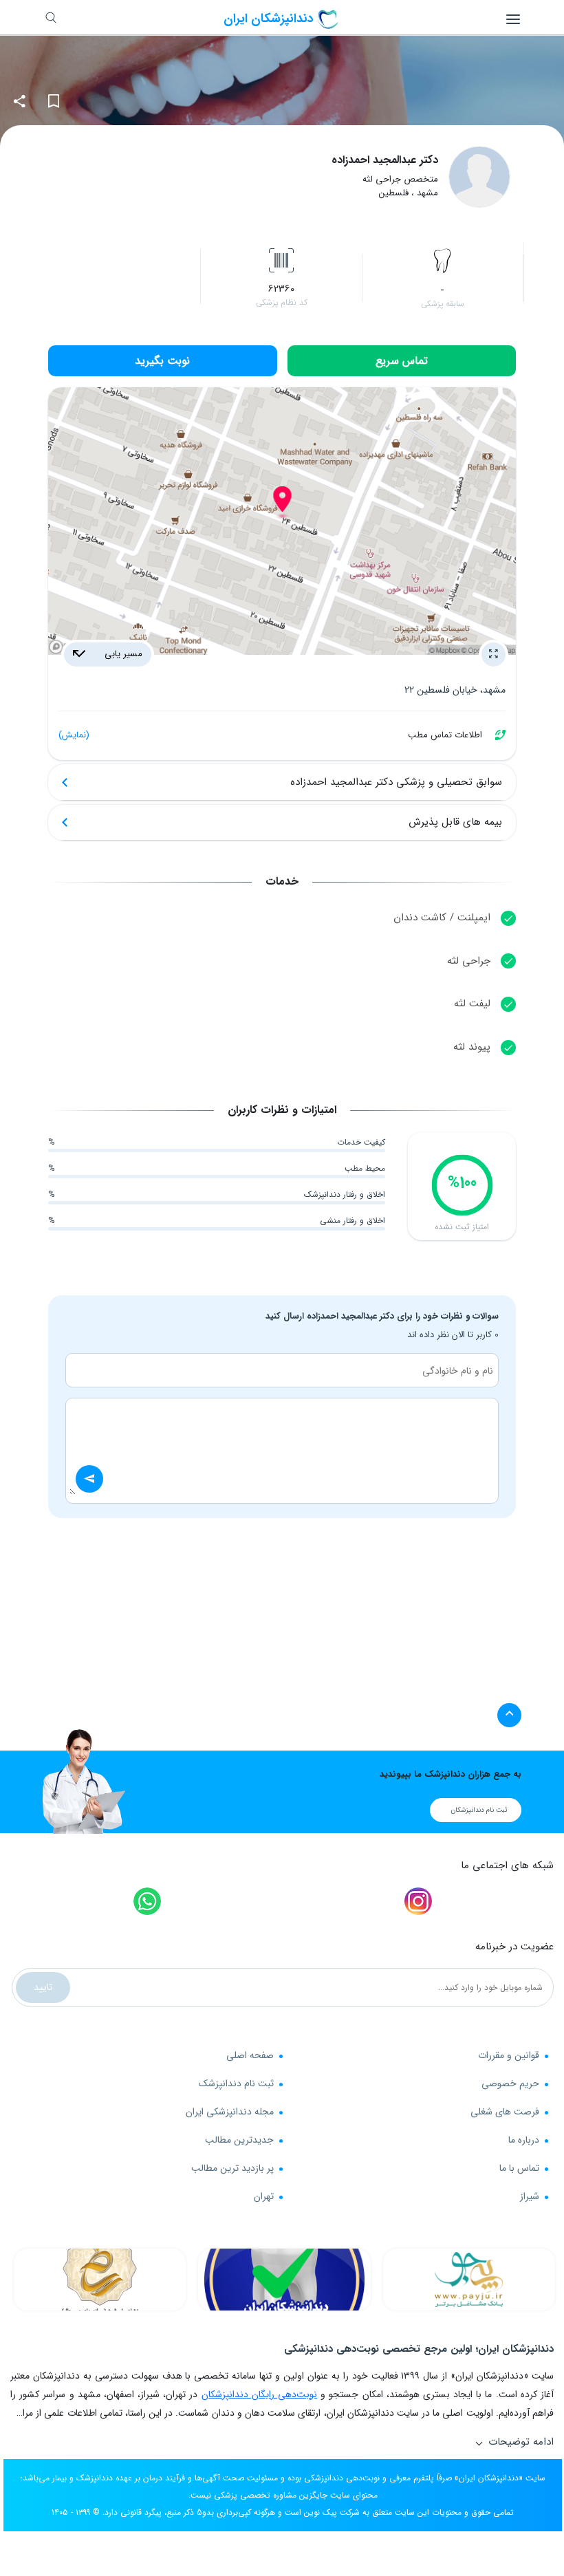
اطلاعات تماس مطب (270, 735)
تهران (264, 2196)
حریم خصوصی (510, 2083)
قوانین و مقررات (509, 2055)
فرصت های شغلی (505, 2112)
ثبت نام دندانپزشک (236, 2083)
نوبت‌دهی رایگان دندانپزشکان (259, 2394)
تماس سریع (402, 361)
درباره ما (524, 2140)
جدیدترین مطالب (239, 2140)
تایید (43, 1987)
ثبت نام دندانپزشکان (479, 1810)
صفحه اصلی (250, 2055)
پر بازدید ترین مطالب (232, 2168)
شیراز (530, 2196)
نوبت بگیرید (162, 361)
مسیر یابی (122, 654)
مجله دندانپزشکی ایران (230, 2112)
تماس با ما (519, 2168)
